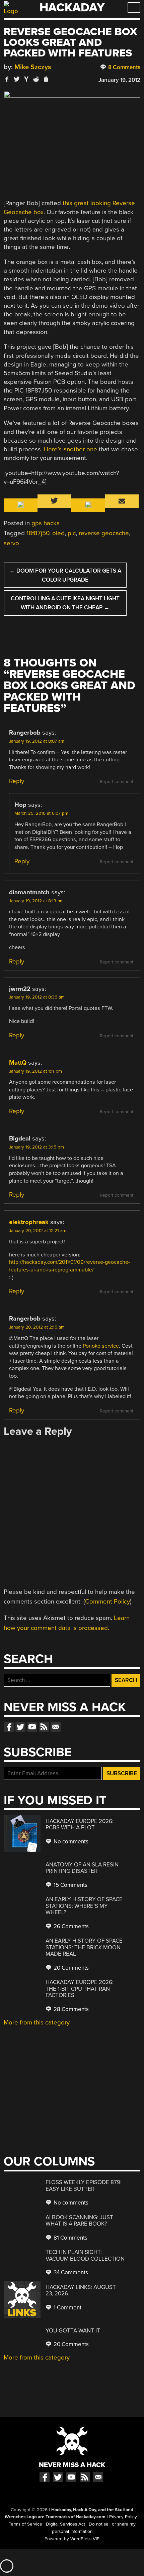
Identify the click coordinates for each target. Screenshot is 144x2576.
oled (58, 533)
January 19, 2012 (119, 80)
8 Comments (124, 67)
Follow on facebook (9, 1727)
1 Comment (67, 2308)
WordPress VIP (85, 2539)
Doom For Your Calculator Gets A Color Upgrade (65, 575)
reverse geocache (104, 533)
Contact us (56, 1727)
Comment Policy (107, 1602)
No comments (70, 1842)
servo (11, 543)
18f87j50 (38, 533)
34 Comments (70, 2272)
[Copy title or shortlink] (46, 80)
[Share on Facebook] (7, 79)
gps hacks (46, 523)
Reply (17, 781)
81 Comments (70, 2238)
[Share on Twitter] (17, 79)
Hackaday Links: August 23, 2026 (81, 2291)
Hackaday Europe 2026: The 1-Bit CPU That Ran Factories (80, 1989)
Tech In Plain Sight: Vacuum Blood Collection (85, 2255)
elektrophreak (29, 1222)
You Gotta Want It (73, 2331)
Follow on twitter (20, 1727)
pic (72, 533)
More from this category (37, 2022)
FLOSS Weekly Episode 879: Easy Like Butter (84, 2186)
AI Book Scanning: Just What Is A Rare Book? (79, 2221)
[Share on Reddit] (36, 79)
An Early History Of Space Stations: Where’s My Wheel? (84, 1906)
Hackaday (72, 8)
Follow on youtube (32, 1727)
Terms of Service (25, 2524)
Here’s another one (70, 449)
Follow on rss (44, 1727)
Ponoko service (101, 1346)
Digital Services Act (65, 2524)
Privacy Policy (123, 2517)
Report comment (117, 782)
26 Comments (70, 1926)
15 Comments (70, 1885)
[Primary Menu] (134, 8)
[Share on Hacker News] (26, 79)
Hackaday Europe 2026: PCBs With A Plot (80, 1825)
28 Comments (70, 2009)
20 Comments (70, 1968)
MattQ (18, 1063)
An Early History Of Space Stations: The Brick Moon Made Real (84, 1947)
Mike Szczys (33, 67)
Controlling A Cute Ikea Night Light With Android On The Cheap (65, 603)
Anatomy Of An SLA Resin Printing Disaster (82, 1868)
